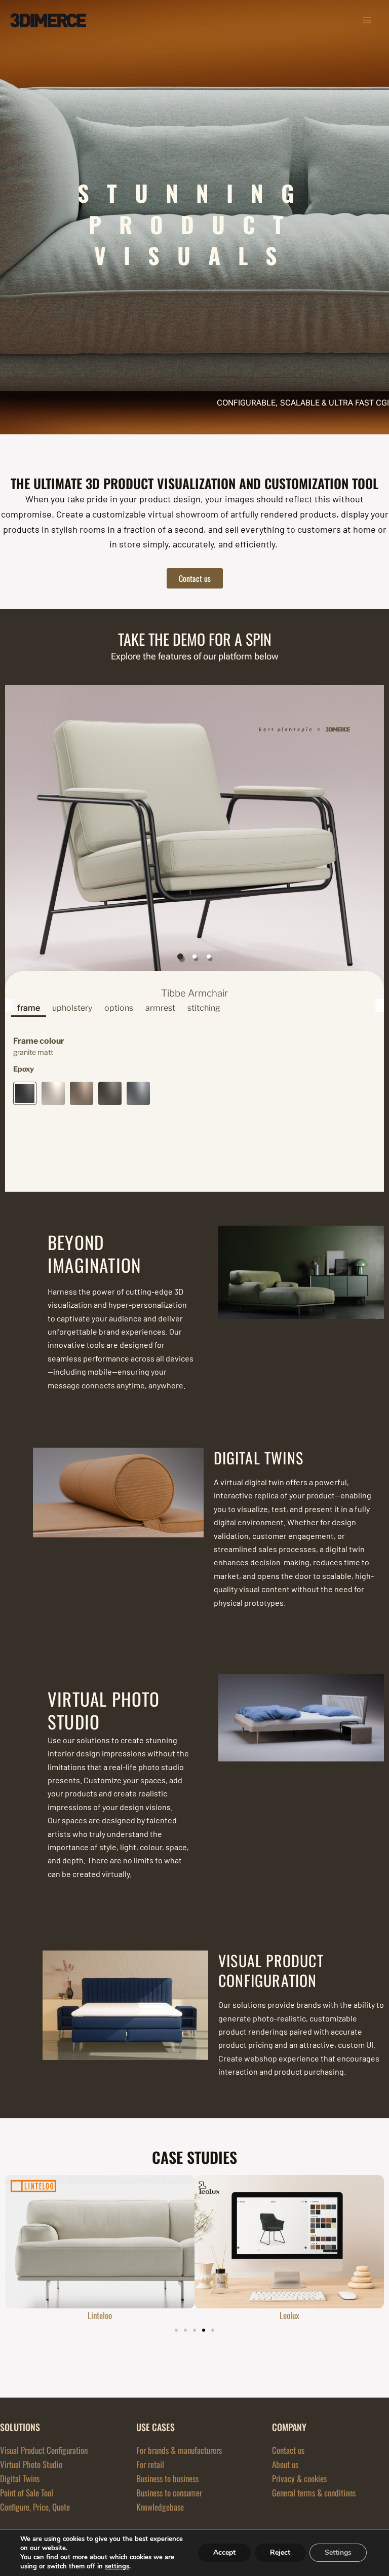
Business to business (167, 2478)
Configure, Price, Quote (35, 2507)
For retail (150, 2464)
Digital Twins (20, 2478)
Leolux (289, 2315)
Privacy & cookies (299, 2478)
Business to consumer (169, 2493)
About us (285, 2464)
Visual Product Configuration (44, 2450)
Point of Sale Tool (27, 2493)
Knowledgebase (160, 2507)
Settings (338, 2552)
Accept (224, 2552)
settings (117, 2566)
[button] (213, 2330)
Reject (280, 2552)
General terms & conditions (314, 2493)
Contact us (288, 2450)
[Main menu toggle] (368, 20)
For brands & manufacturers (179, 2450)
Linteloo (100, 2315)
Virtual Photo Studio (31, 2464)
